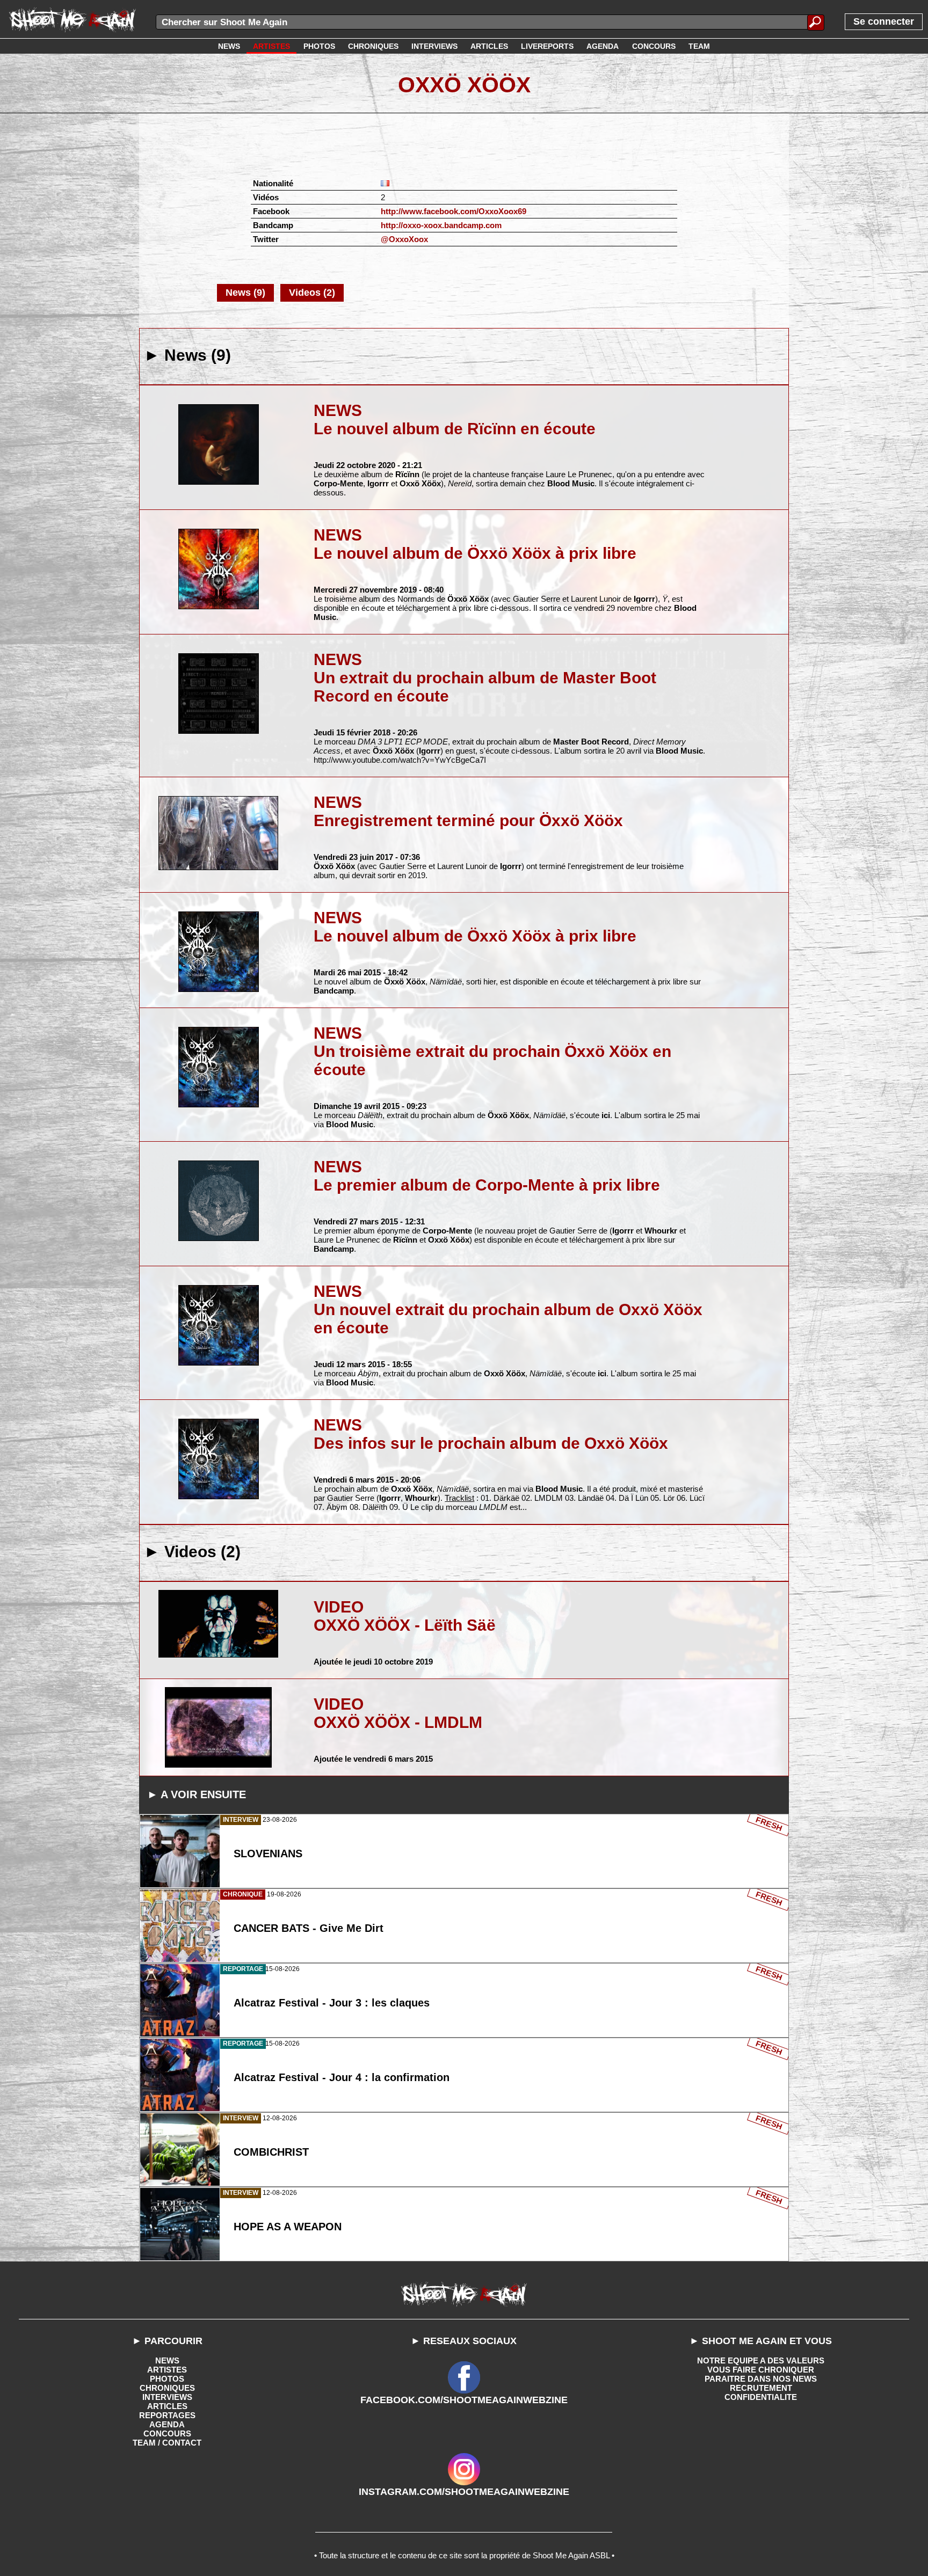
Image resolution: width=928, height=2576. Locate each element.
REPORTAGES (167, 2415)
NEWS (167, 2360)
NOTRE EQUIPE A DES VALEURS (761, 2360)
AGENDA (167, 2424)
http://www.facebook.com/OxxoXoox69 (454, 211)
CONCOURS (167, 2433)
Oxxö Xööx (464, 85)
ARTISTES (167, 2370)
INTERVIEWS (167, 2397)
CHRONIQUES (167, 2388)
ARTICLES (167, 2406)
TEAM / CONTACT (167, 2443)
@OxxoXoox (404, 239)
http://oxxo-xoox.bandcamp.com (441, 225)
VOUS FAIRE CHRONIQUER (761, 2370)
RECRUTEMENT (761, 2388)
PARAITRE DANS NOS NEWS (761, 2379)
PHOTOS (167, 2379)
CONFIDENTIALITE (761, 2397)
